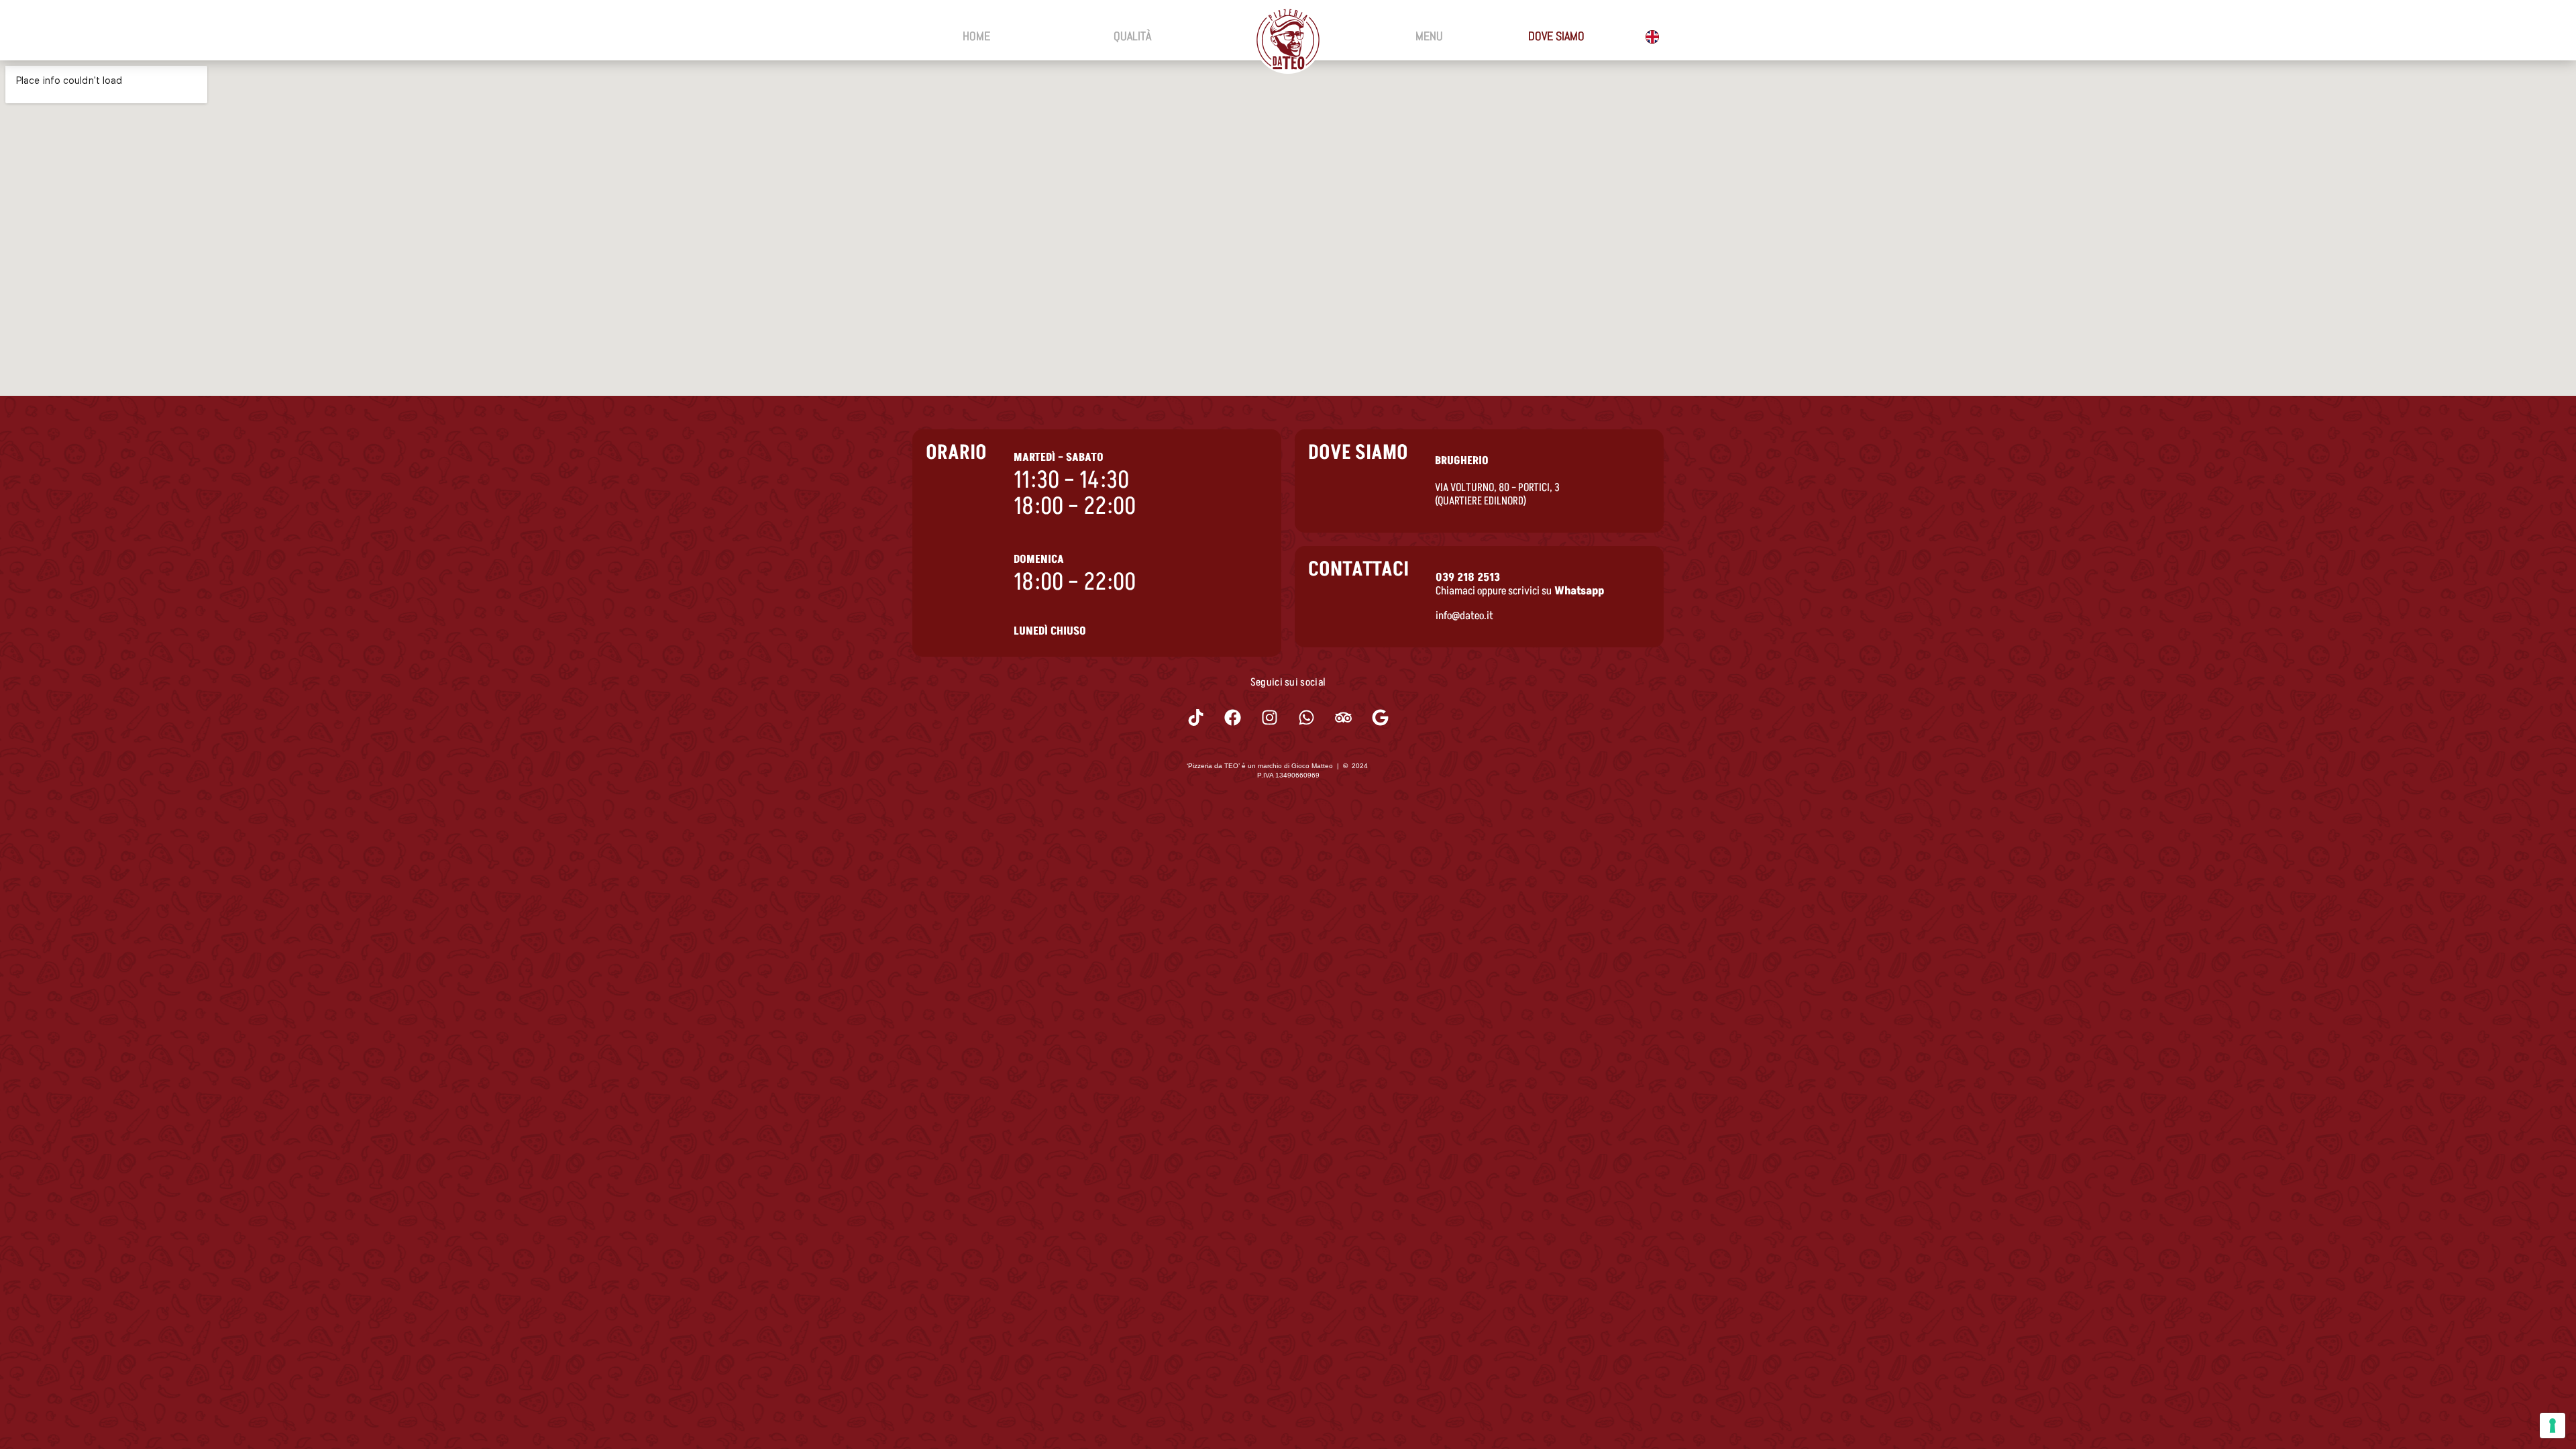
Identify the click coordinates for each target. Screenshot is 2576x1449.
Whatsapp (1579, 591)
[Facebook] (1233, 718)
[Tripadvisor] (1344, 718)
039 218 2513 (1468, 578)
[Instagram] (1270, 718)
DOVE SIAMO (1556, 36)
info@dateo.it (1464, 616)
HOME (976, 36)
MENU (1429, 36)
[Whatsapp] (1307, 718)
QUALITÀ (1132, 36)
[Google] (1381, 718)
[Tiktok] (1196, 718)
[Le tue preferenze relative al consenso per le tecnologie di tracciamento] (2553, 1426)
